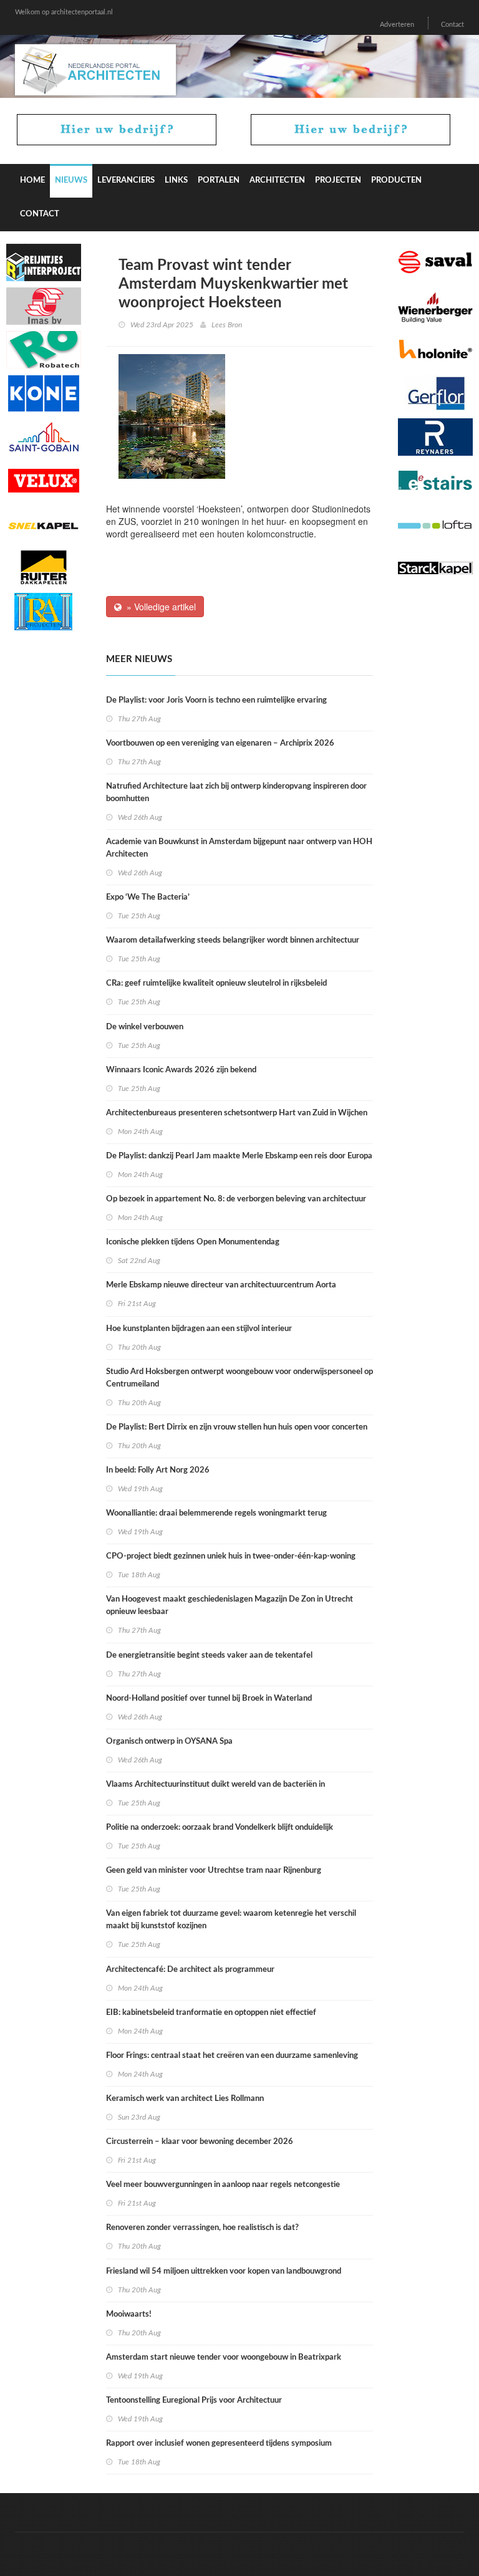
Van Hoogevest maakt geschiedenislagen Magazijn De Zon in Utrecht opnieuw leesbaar (230, 1606)
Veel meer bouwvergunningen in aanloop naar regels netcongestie (223, 2185)
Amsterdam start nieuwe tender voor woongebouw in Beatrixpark (224, 2357)
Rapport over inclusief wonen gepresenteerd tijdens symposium (219, 2444)
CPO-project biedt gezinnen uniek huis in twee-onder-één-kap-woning (231, 1556)
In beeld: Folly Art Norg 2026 (158, 1470)
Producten (396, 180)
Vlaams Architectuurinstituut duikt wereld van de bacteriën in (215, 1785)
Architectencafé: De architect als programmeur (190, 1970)
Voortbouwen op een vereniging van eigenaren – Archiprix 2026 (220, 743)
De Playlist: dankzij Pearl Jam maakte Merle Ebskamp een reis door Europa (239, 1156)
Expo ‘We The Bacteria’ (148, 897)
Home (32, 180)
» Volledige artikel (159, 607)
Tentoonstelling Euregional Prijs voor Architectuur (194, 2401)
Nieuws (71, 180)
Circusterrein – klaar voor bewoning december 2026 (200, 2142)
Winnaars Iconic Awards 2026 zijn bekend (181, 1070)
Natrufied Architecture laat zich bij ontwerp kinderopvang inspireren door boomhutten (236, 793)
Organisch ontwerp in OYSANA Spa (169, 1742)
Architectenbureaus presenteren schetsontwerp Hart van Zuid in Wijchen (237, 1113)
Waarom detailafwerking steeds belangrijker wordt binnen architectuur (233, 940)
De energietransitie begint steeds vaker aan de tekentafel (209, 1656)
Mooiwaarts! (129, 2314)
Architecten (277, 180)
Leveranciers (126, 180)
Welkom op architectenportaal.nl (64, 12)
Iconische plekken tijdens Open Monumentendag (193, 1242)
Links (176, 180)
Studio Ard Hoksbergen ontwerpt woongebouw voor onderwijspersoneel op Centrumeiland (239, 1378)
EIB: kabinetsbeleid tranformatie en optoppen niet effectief (211, 2013)
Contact (452, 25)
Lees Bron (227, 325)
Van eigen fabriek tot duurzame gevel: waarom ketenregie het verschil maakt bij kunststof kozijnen (231, 1920)
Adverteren (397, 25)
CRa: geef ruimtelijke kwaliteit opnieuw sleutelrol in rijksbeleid (216, 983)
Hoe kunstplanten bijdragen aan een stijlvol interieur (199, 1329)
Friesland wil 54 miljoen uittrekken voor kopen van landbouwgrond (224, 2271)
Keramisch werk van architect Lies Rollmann (185, 2099)
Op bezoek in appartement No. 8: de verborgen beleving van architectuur (236, 1199)
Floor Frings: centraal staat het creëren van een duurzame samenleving (232, 2056)
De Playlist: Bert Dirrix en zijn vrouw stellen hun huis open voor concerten (237, 1427)
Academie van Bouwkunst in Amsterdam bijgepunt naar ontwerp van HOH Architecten (239, 848)
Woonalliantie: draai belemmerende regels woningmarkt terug (216, 1513)
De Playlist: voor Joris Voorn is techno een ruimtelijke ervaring (216, 700)
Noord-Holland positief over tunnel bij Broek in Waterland (209, 1699)
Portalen (219, 180)
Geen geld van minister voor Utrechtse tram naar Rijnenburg (214, 1871)
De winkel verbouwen (145, 1027)
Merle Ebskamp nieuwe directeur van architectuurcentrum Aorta (221, 1285)
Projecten (338, 180)
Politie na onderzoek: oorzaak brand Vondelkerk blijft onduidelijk (220, 1828)
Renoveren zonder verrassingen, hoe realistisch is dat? (202, 2228)
